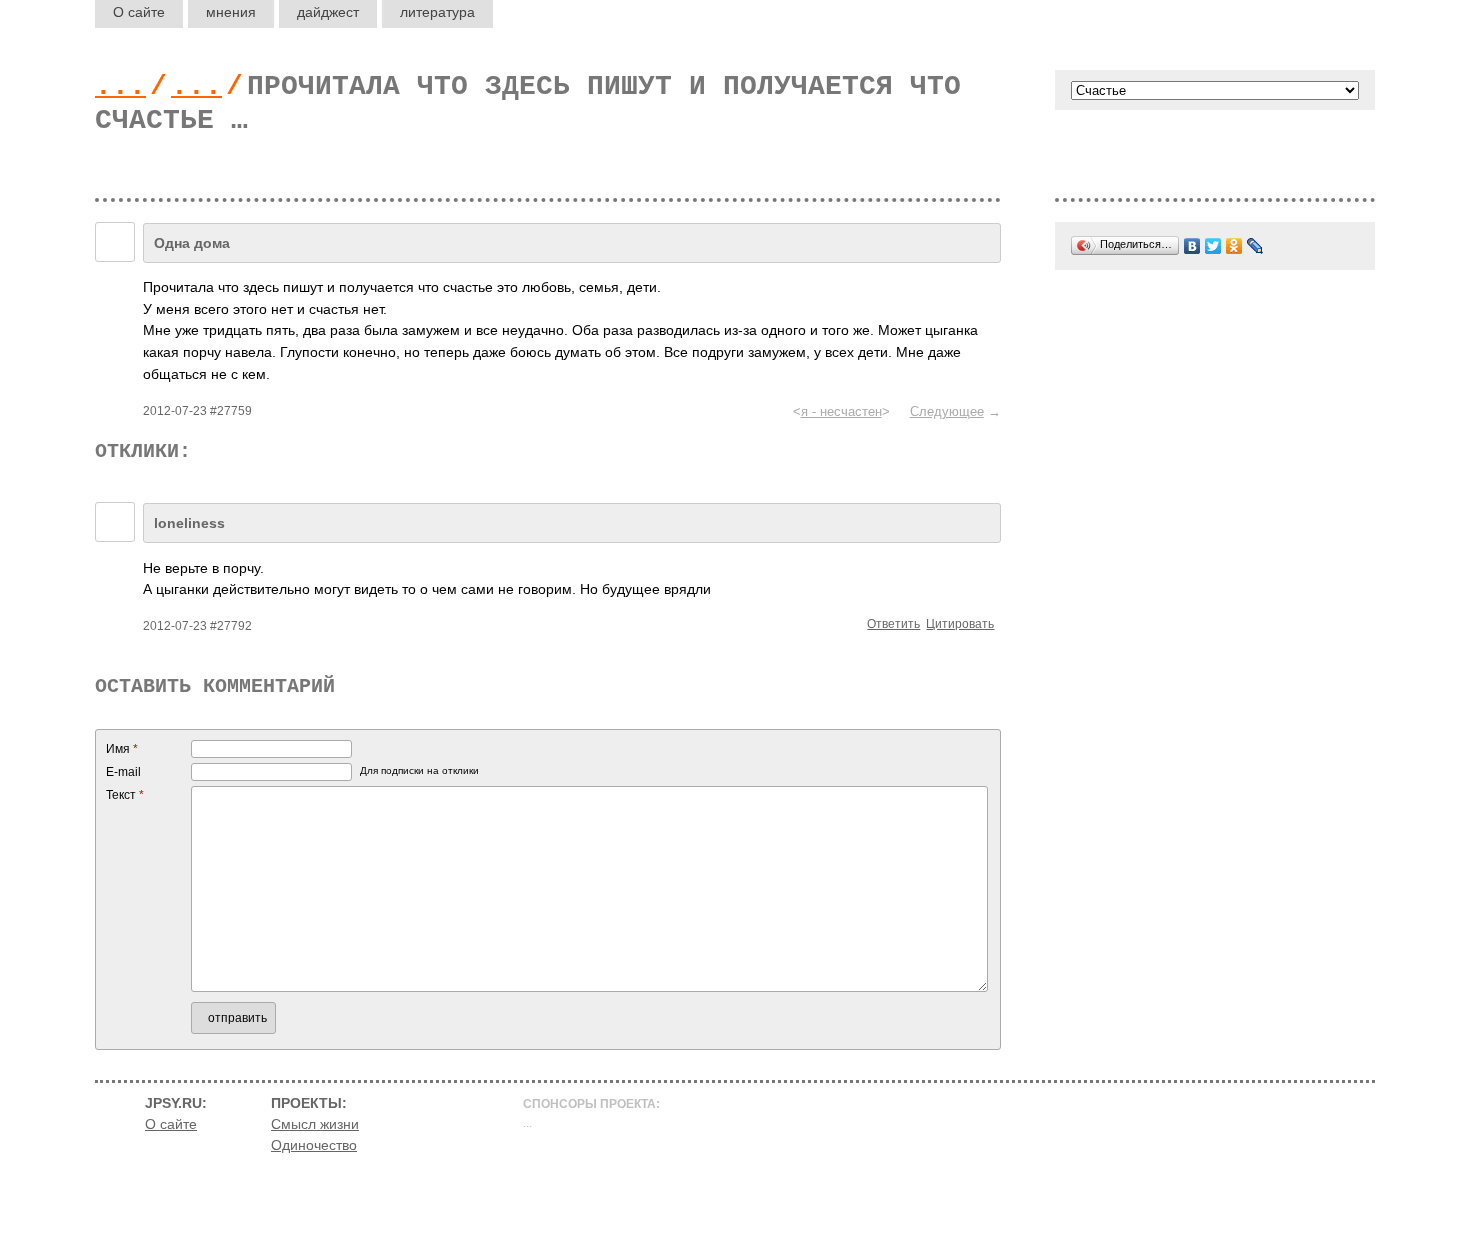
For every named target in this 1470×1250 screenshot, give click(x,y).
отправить (237, 1018)
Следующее (947, 411)
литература (437, 12)
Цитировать (960, 624)
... (120, 86)
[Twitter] (1213, 246)
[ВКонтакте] (1192, 246)
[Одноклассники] (1234, 246)
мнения (231, 12)
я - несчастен (841, 411)
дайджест (328, 12)
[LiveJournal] (1255, 246)
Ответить (893, 624)
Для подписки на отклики (419, 770)
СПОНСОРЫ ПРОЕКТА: (591, 1104)
